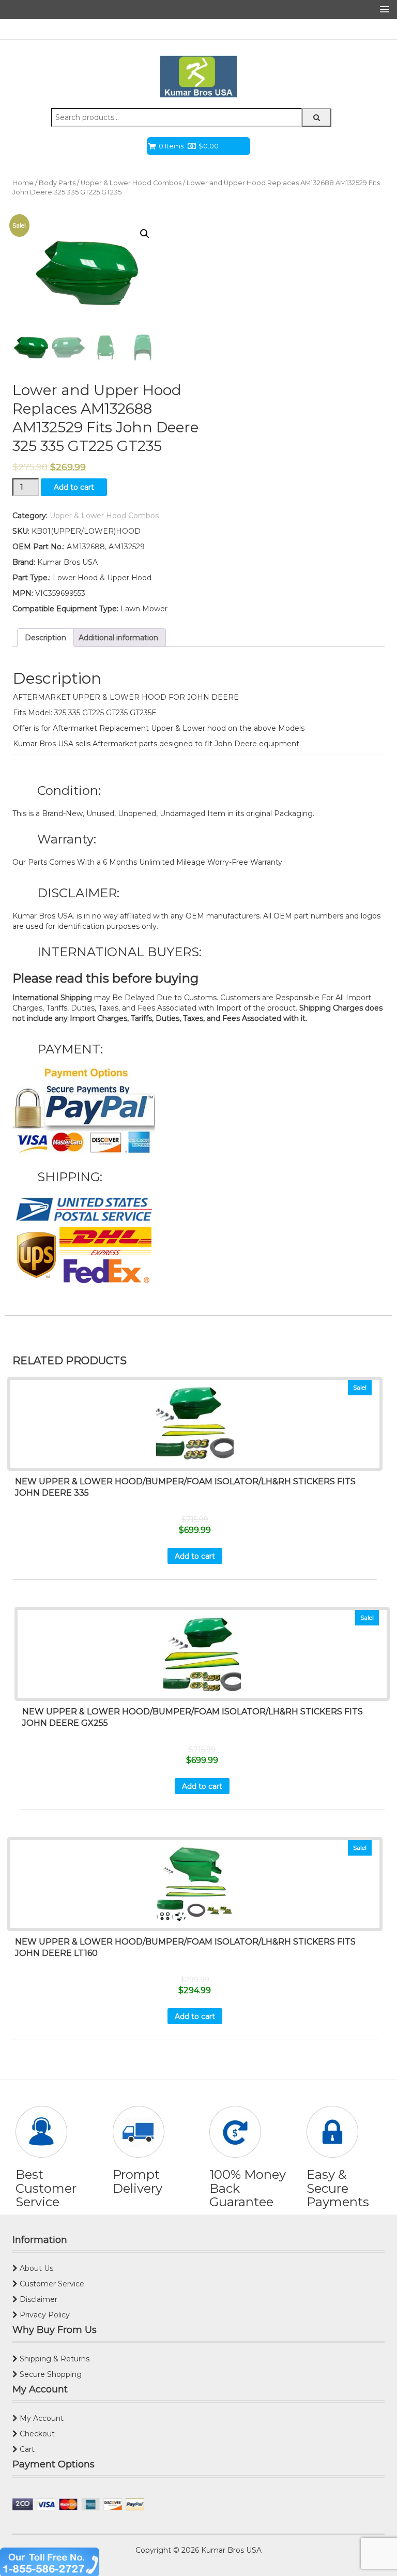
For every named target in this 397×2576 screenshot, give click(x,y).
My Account (41, 2418)
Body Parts (57, 183)
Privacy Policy (44, 2315)
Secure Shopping (50, 2374)
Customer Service (51, 2284)
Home (23, 183)
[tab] (45, 638)
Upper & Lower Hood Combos (131, 183)
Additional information (118, 638)
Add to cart (74, 487)
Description (45, 638)
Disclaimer (37, 2299)
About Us (35, 2268)
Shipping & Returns (54, 2359)
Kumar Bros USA (230, 2550)
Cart (26, 2449)
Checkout (36, 2434)
